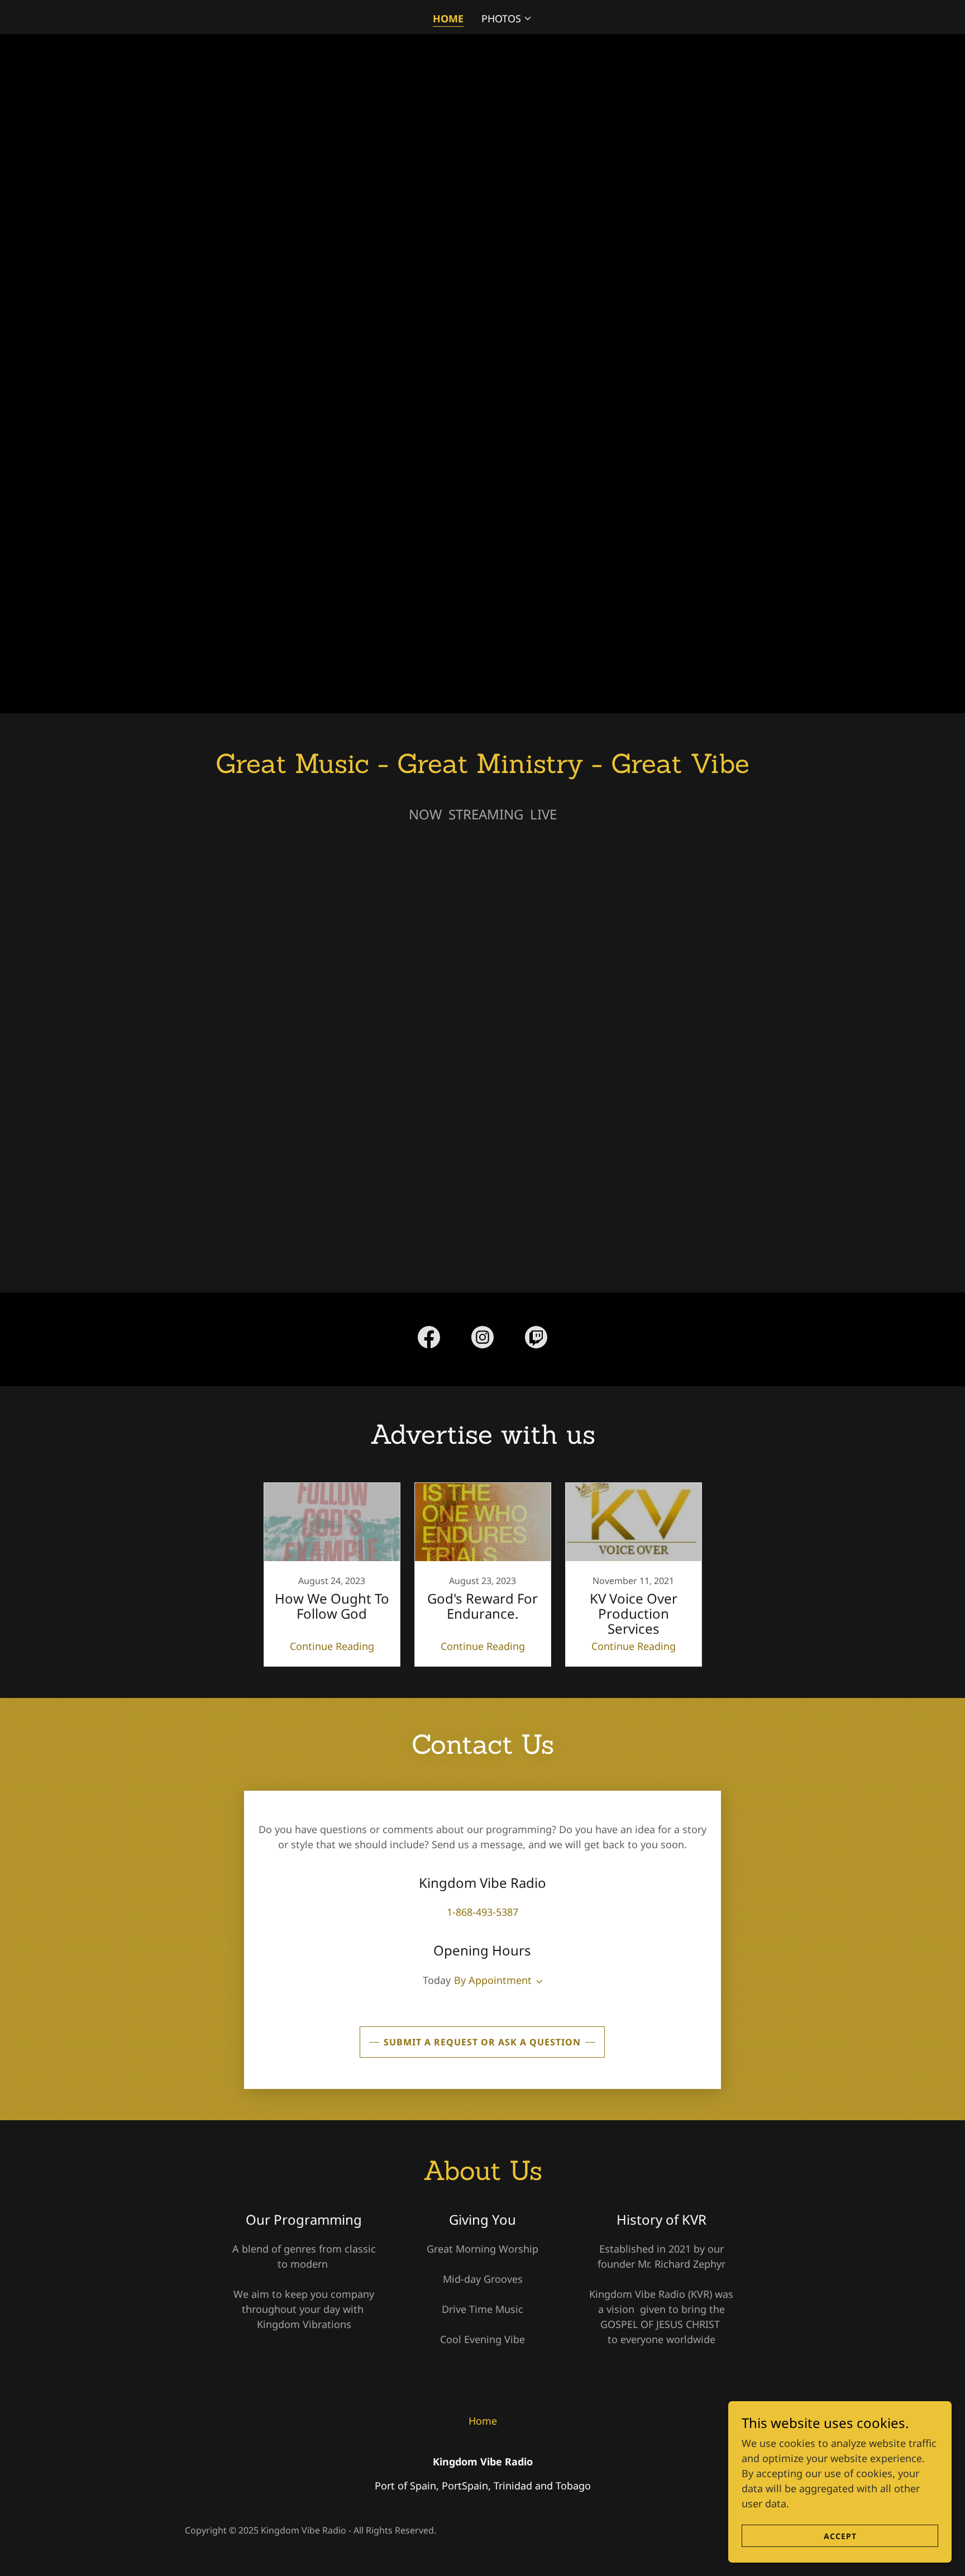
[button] (507, 18)
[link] (429, 1339)
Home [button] (483, 2421)
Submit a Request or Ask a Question (482, 2042)
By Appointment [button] (493, 1980)
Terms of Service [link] (31, 2102)
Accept (840, 2536)
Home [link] (448, 18)
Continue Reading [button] (332, 1646)
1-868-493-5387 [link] (482, 1912)
